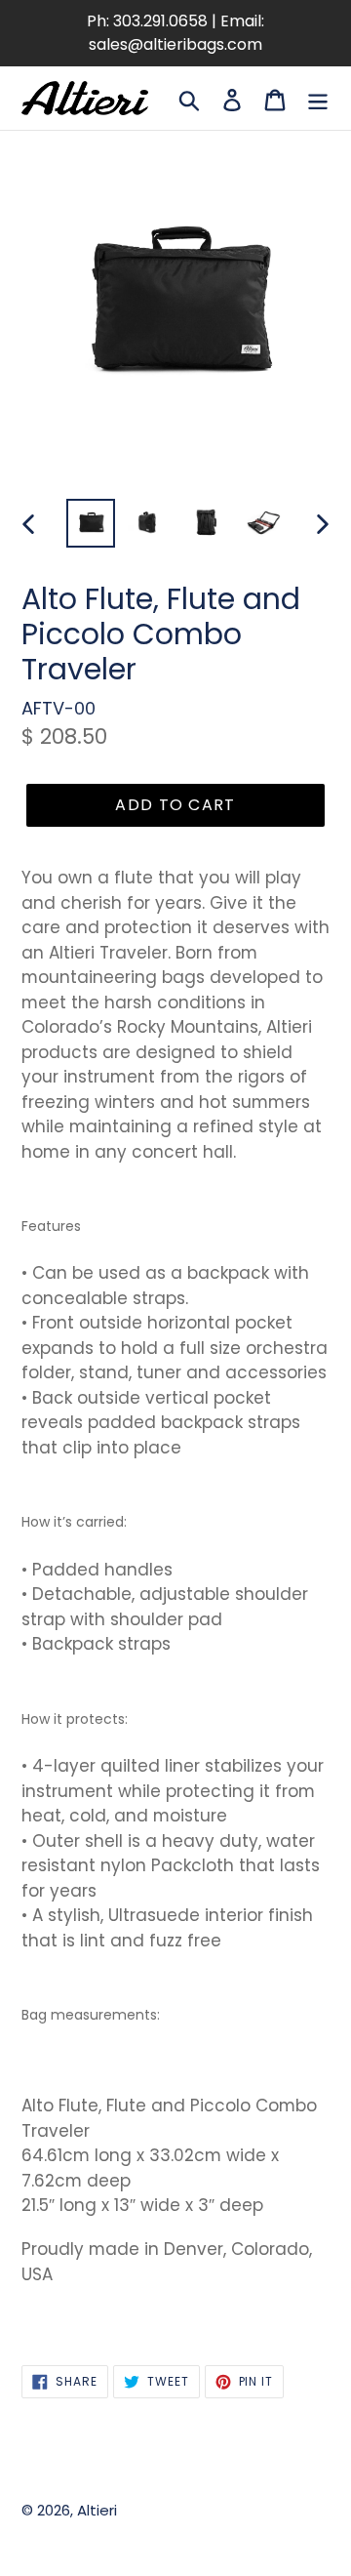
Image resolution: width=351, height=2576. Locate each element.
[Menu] (318, 98)
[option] (90, 523)
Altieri (97, 2510)
